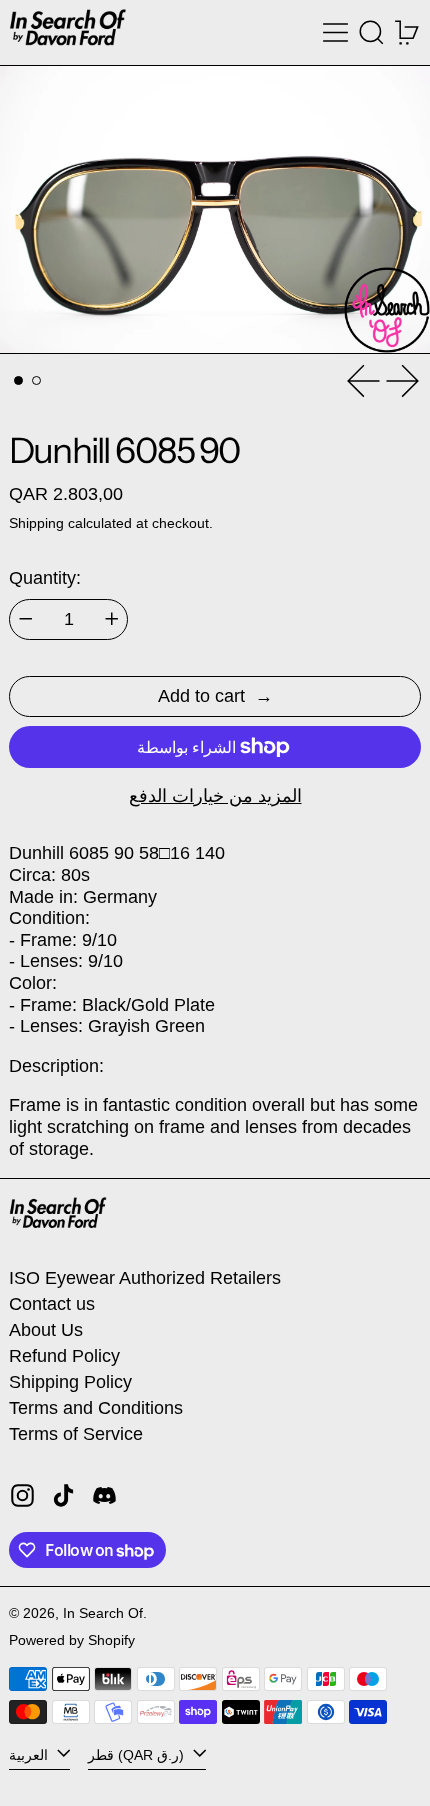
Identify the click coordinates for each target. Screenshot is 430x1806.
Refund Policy (64, 1356)
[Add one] (112, 619)
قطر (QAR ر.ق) (138, 1755)
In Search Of (103, 1613)
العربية (30, 1755)
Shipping (36, 523)
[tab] (18, 380)
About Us (46, 1330)
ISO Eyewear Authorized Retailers (145, 1278)
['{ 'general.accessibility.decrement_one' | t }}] (26, 619)
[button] (371, 32)
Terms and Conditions (96, 1408)
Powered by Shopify (72, 1640)
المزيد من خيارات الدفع (215, 796)
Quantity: (45, 578)
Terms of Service (76, 1434)
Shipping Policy (70, 1382)
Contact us (52, 1304)
